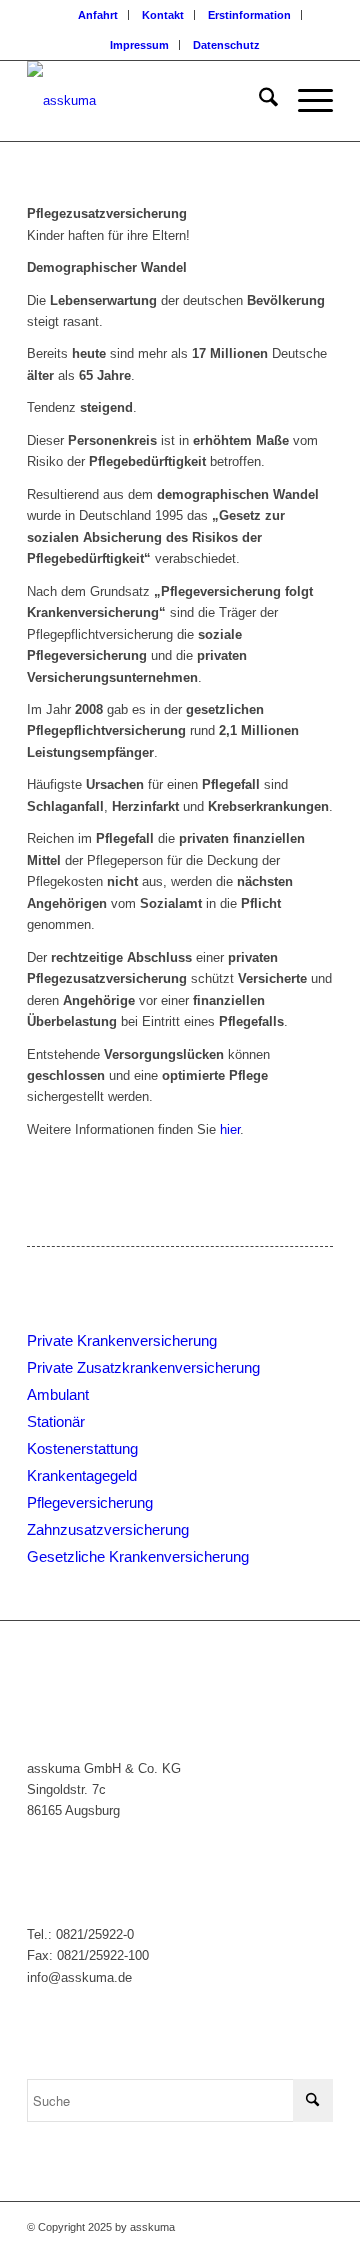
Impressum (139, 45)
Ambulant (58, 1394)
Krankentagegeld (82, 1475)
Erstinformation (249, 15)
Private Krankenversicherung (122, 1340)
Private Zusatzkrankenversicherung (143, 1367)
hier (230, 1129)
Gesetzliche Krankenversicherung (138, 1556)
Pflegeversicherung (90, 1502)
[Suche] (258, 101)
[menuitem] (98, 15)
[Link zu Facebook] (318, 2227)
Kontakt (163, 15)
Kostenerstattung (82, 1448)
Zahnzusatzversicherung (108, 1529)
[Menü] (305, 101)
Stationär (56, 1421)
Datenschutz (226, 45)
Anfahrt (98, 15)
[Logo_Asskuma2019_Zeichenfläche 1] (149, 101)
